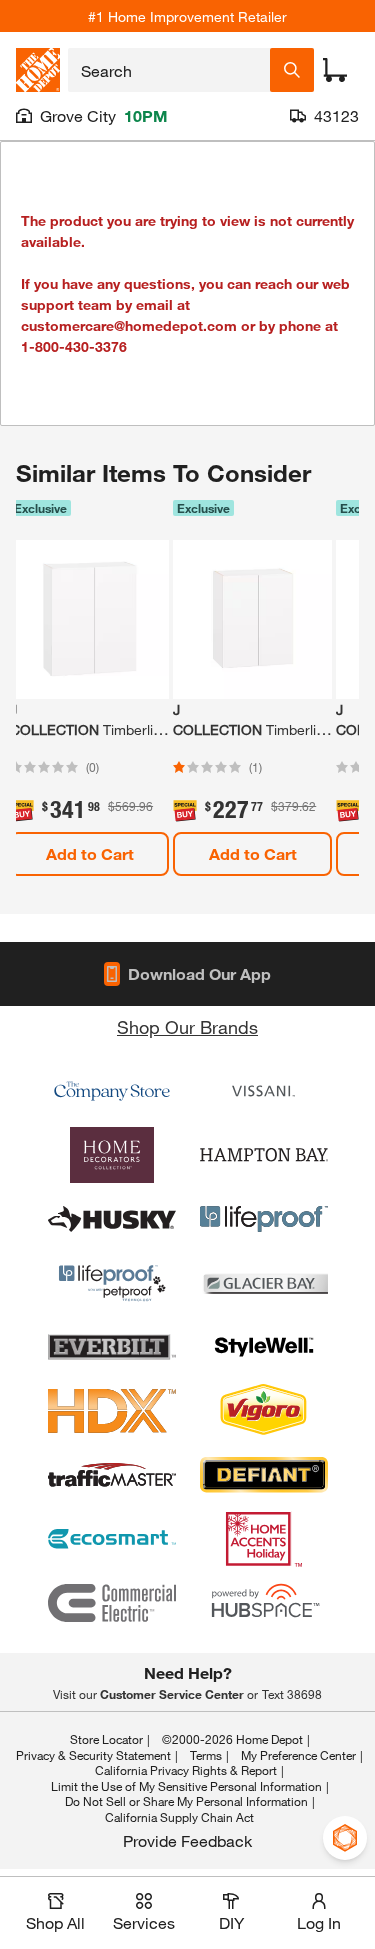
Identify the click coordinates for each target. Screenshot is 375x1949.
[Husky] (112, 1219)
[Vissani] (264, 1091)
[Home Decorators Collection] (112, 1155)
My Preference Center (298, 1755)
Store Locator (106, 1739)
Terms (206, 1755)
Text (292, 1694)
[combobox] (169, 70)
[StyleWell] (264, 1347)
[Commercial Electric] (112, 1603)
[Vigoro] (264, 1411)
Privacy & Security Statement (93, 1755)
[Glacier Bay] (264, 1283)
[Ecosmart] (112, 1539)
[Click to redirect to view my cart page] (335, 70)
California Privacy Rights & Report (186, 1770)
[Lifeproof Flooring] (264, 1219)
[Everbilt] (112, 1347)
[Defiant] (264, 1475)
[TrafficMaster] (112, 1475)
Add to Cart (90, 853)
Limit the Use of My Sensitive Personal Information (186, 1786)
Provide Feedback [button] (187, 1840)
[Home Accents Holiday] (264, 1539)
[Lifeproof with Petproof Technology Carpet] (112, 1283)
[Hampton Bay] (264, 1155)
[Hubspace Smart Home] (264, 1603)
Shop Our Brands (187, 1027)
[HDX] (112, 1411)
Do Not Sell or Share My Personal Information (186, 1801)
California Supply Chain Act (179, 1817)
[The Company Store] (112, 1091)
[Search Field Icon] (292, 70)
